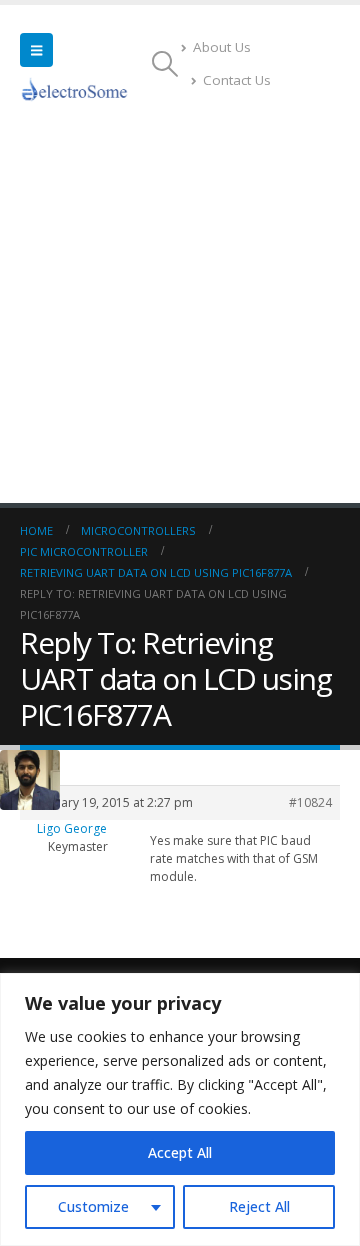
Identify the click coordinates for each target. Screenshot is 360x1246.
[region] (180, 1109)
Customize (93, 1206)
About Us (222, 47)
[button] (36, 50)
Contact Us (237, 80)
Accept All (180, 1152)
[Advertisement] (180, 313)
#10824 (310, 802)
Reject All (259, 1206)
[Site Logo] (75, 89)
